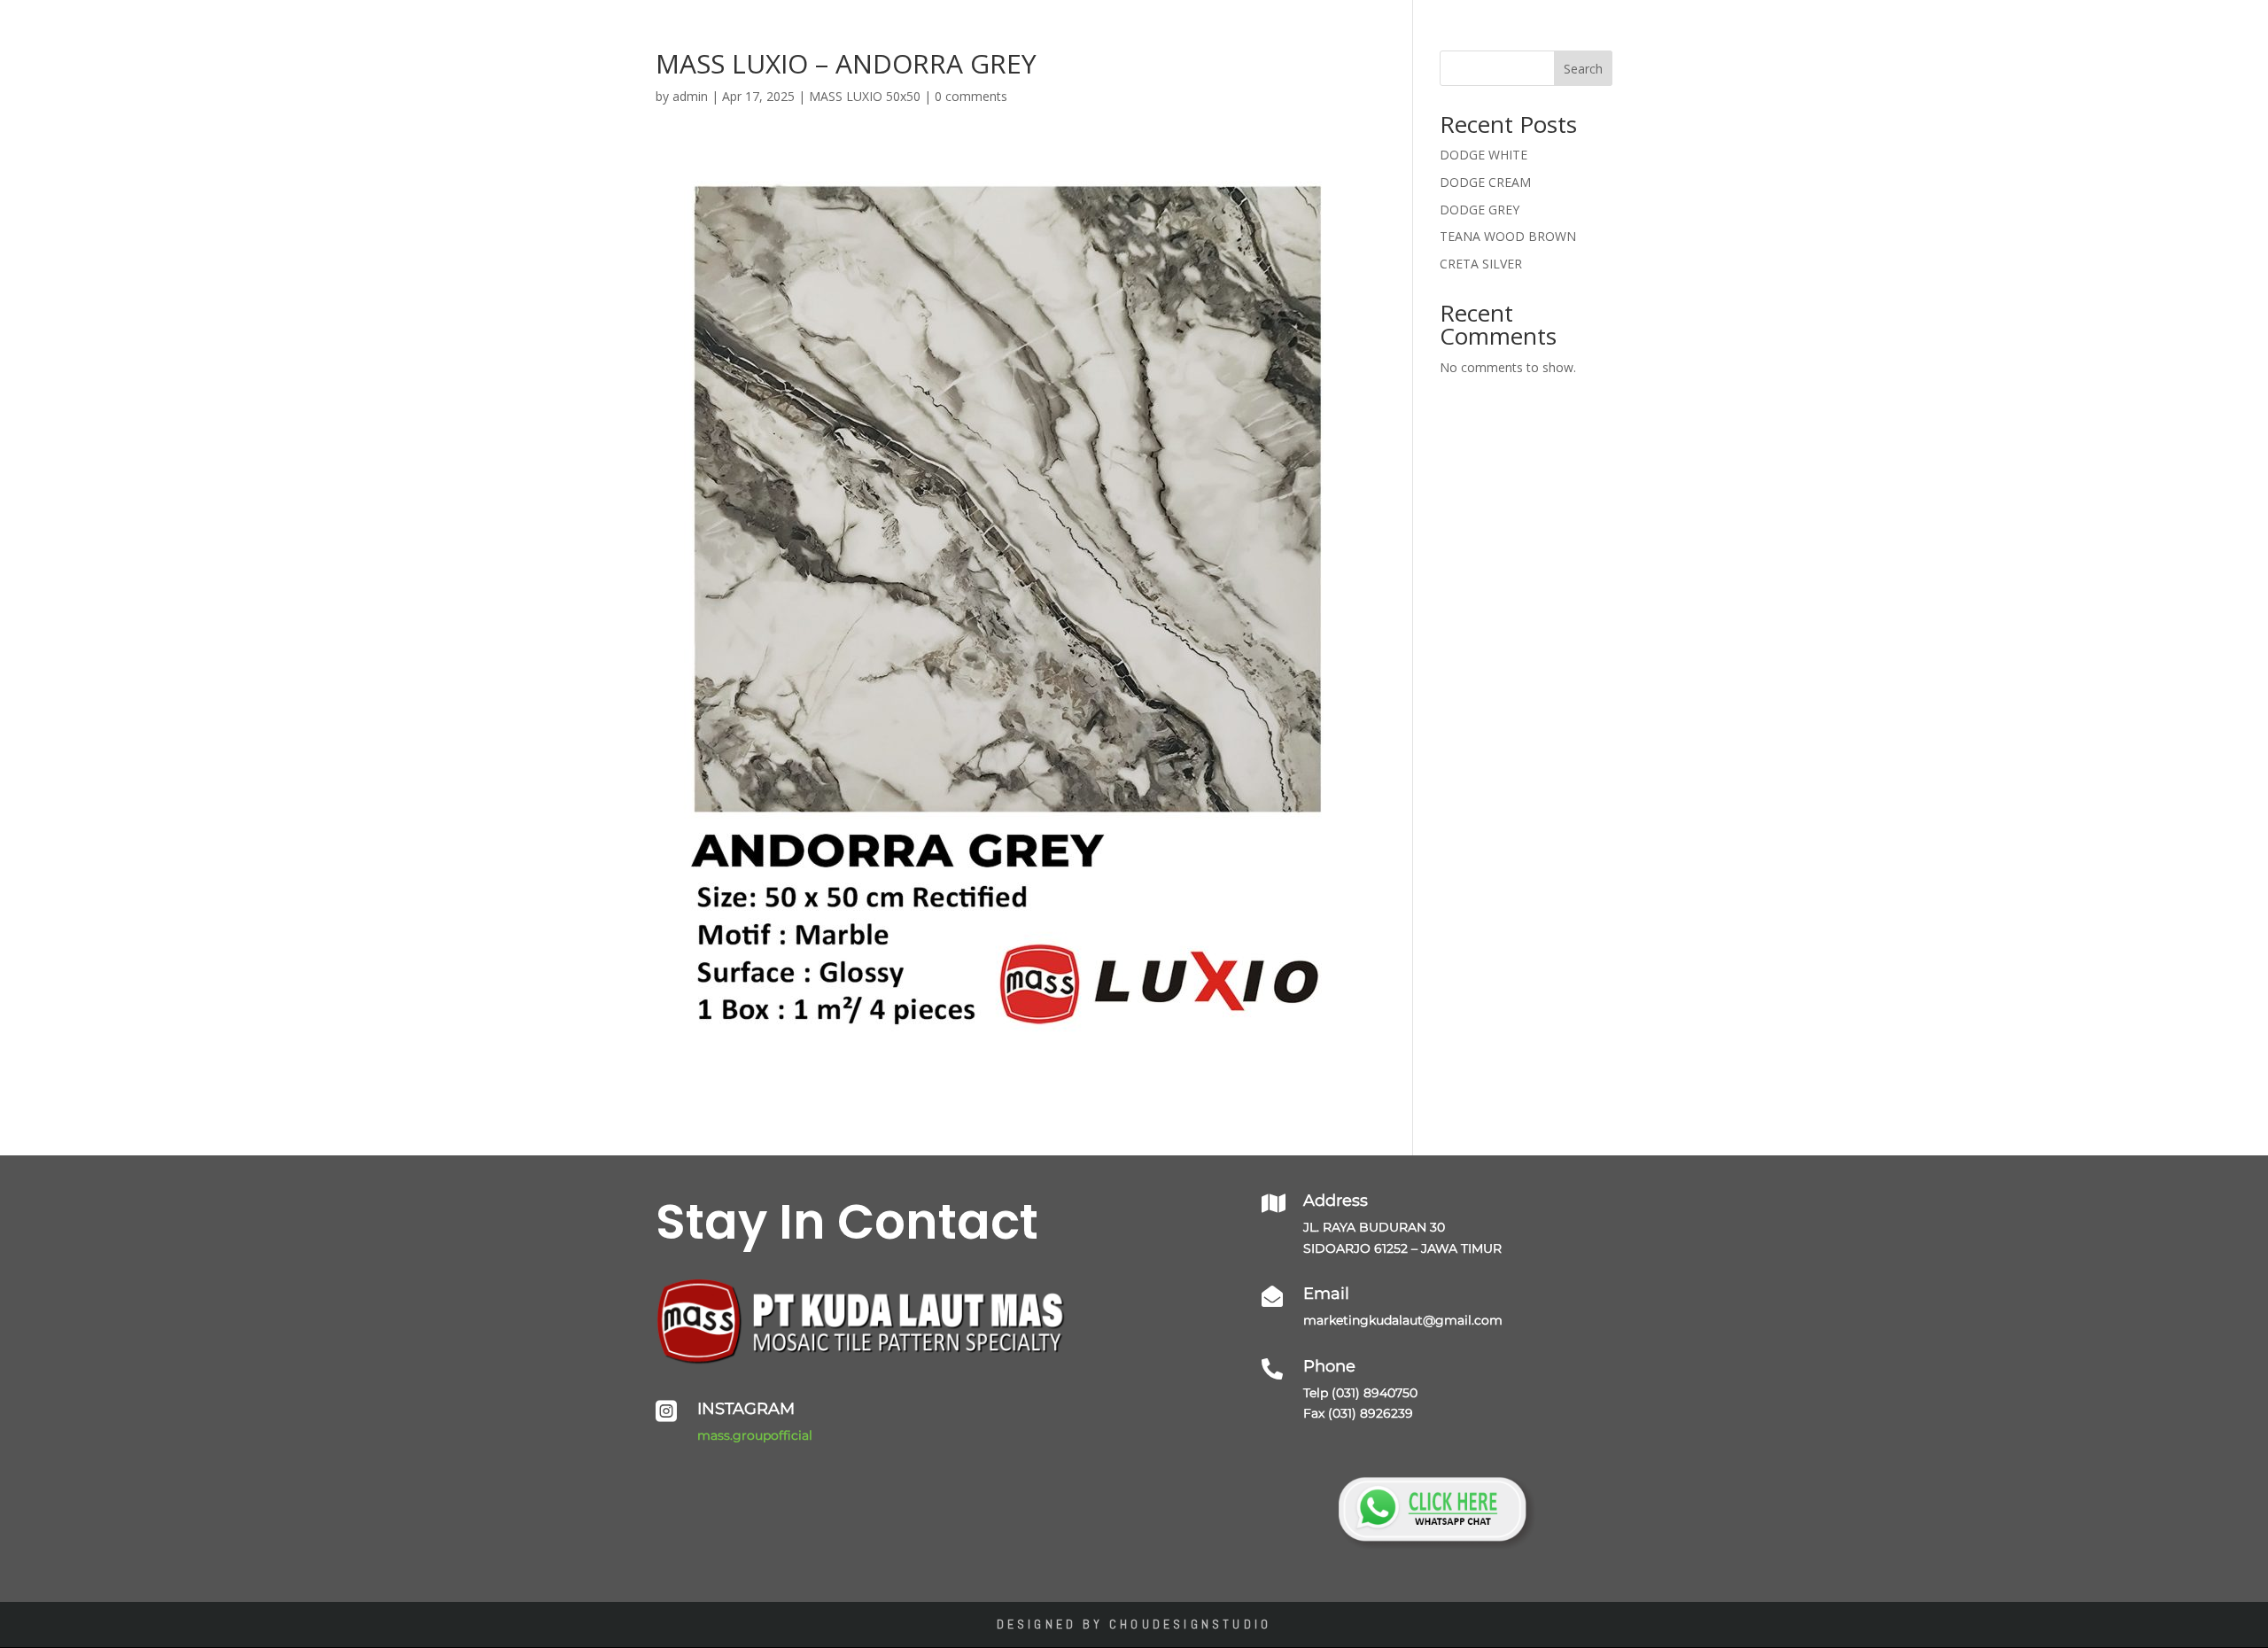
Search (1583, 69)
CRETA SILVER (1481, 264)
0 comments (971, 96)
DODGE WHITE (1484, 155)
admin (690, 96)
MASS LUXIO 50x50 (865, 96)
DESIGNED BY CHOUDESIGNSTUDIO (1134, 1624)
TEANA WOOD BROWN (1508, 236)
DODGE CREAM (1485, 182)
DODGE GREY (1480, 210)
